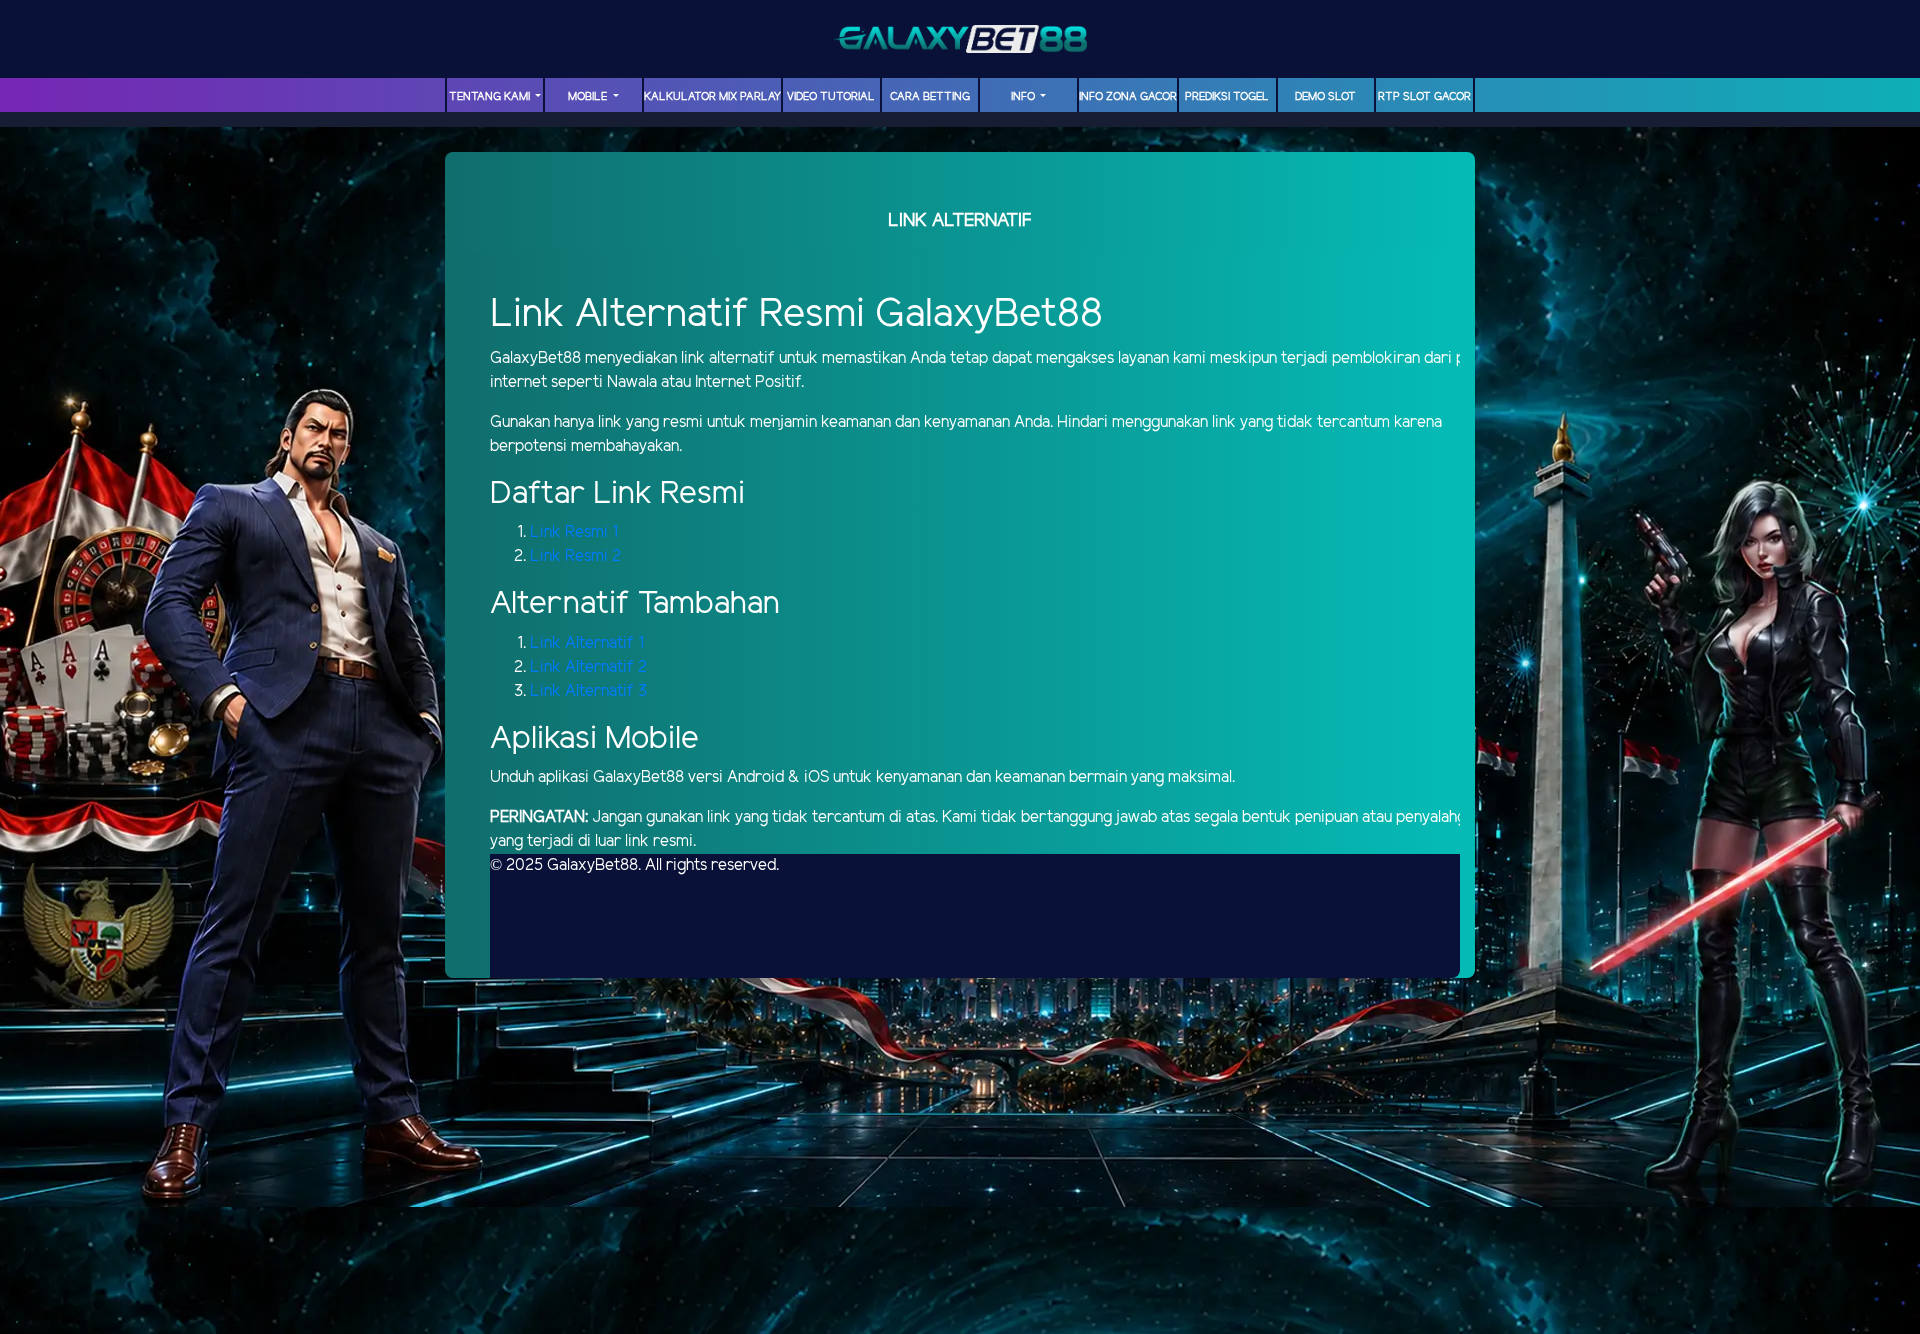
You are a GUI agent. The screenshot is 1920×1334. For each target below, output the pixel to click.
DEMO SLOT (1325, 97)
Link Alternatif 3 (588, 691)
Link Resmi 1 (574, 532)
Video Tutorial (831, 97)
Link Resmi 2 (575, 556)
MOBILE (589, 97)
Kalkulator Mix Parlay (712, 97)
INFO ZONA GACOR (1128, 97)
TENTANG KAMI (491, 97)
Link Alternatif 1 (587, 643)
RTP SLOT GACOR (1424, 97)
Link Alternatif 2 (588, 667)
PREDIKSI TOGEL (1227, 97)
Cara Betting (930, 97)
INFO (1024, 97)
